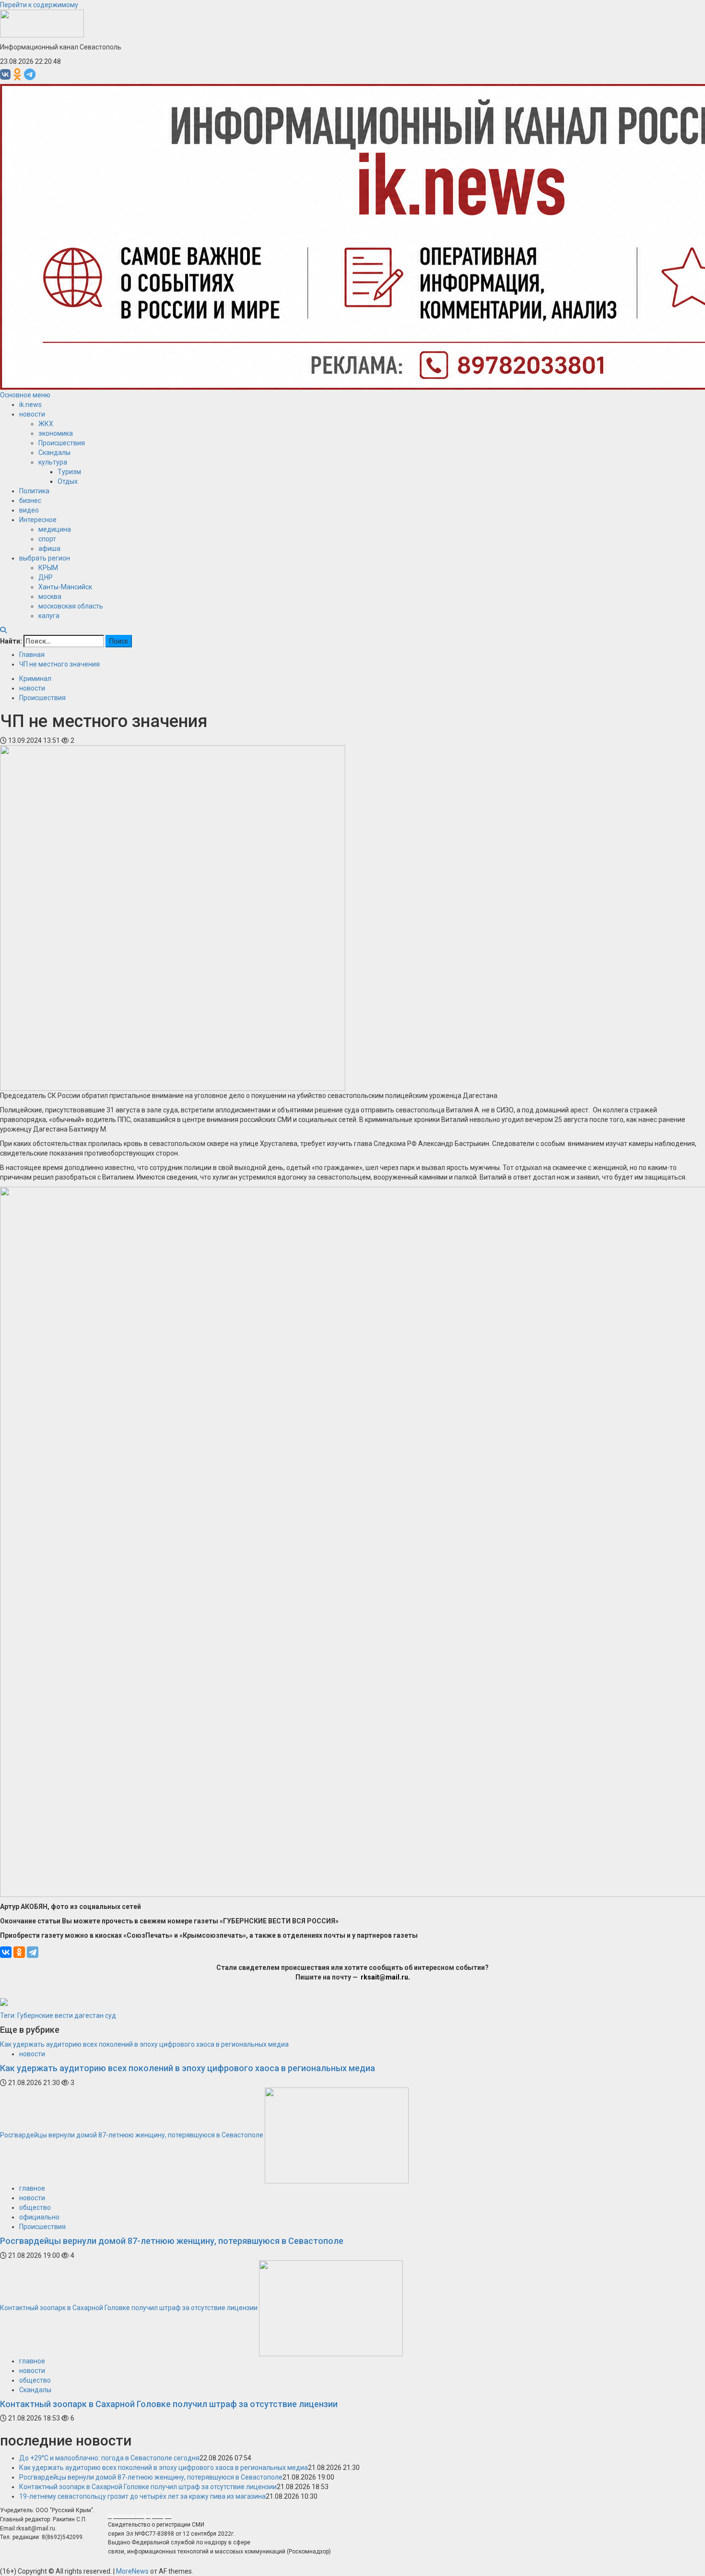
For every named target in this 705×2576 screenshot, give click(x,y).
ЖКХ (46, 424)
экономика (56, 433)
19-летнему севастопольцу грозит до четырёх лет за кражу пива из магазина (142, 2496)
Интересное (38, 520)
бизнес (30, 501)
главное (32, 2188)
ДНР (46, 577)
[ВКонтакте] (6, 1952)
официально (39, 2217)
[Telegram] (33, 1952)
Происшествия (62, 443)
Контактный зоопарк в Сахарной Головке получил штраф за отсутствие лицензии (129, 2307)
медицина (55, 529)
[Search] (3, 630)
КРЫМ (48, 568)
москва (50, 596)
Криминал (35, 679)
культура (53, 462)
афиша (49, 549)
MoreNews (132, 2571)
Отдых (68, 481)
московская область (71, 606)
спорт (47, 539)
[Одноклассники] (19, 1952)
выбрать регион (45, 558)
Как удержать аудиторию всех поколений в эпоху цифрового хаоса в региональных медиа (144, 2044)
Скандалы (54, 453)
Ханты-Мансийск (65, 587)
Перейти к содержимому (39, 5)
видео (29, 510)
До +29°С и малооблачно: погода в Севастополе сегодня (109, 2458)
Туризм (69, 472)
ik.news (30, 405)
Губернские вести (45, 2015)
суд (111, 2015)
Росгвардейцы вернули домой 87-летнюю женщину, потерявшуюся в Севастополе (132, 2135)
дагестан (89, 2015)
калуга (49, 616)
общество (35, 2207)
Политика (34, 491)
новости (32, 414)
